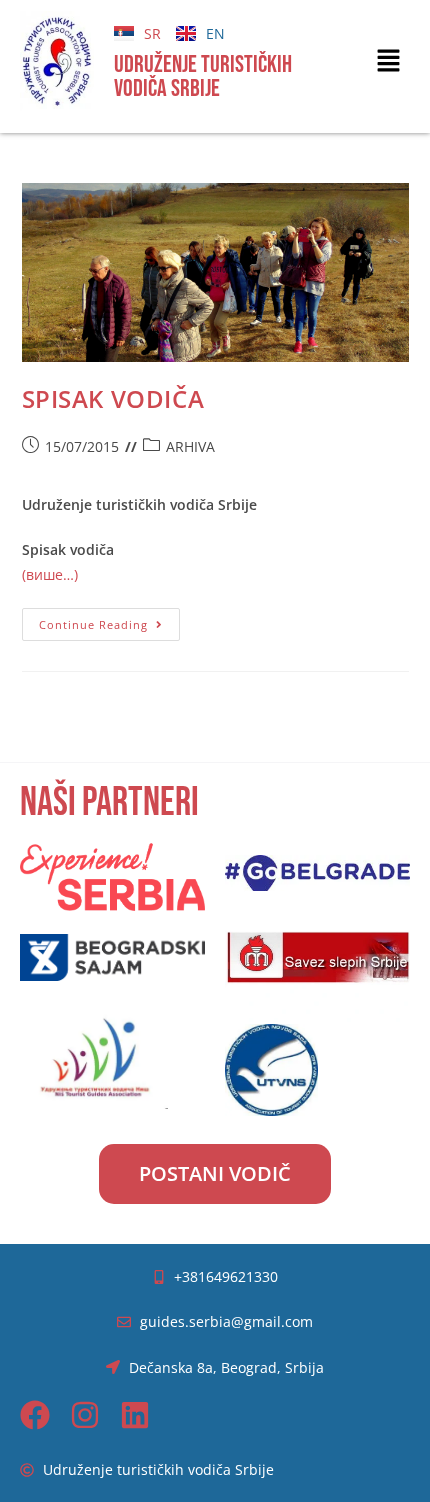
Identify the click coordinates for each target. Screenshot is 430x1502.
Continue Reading (109, 620)
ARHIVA (190, 446)
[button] (389, 61)
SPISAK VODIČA (113, 398)
